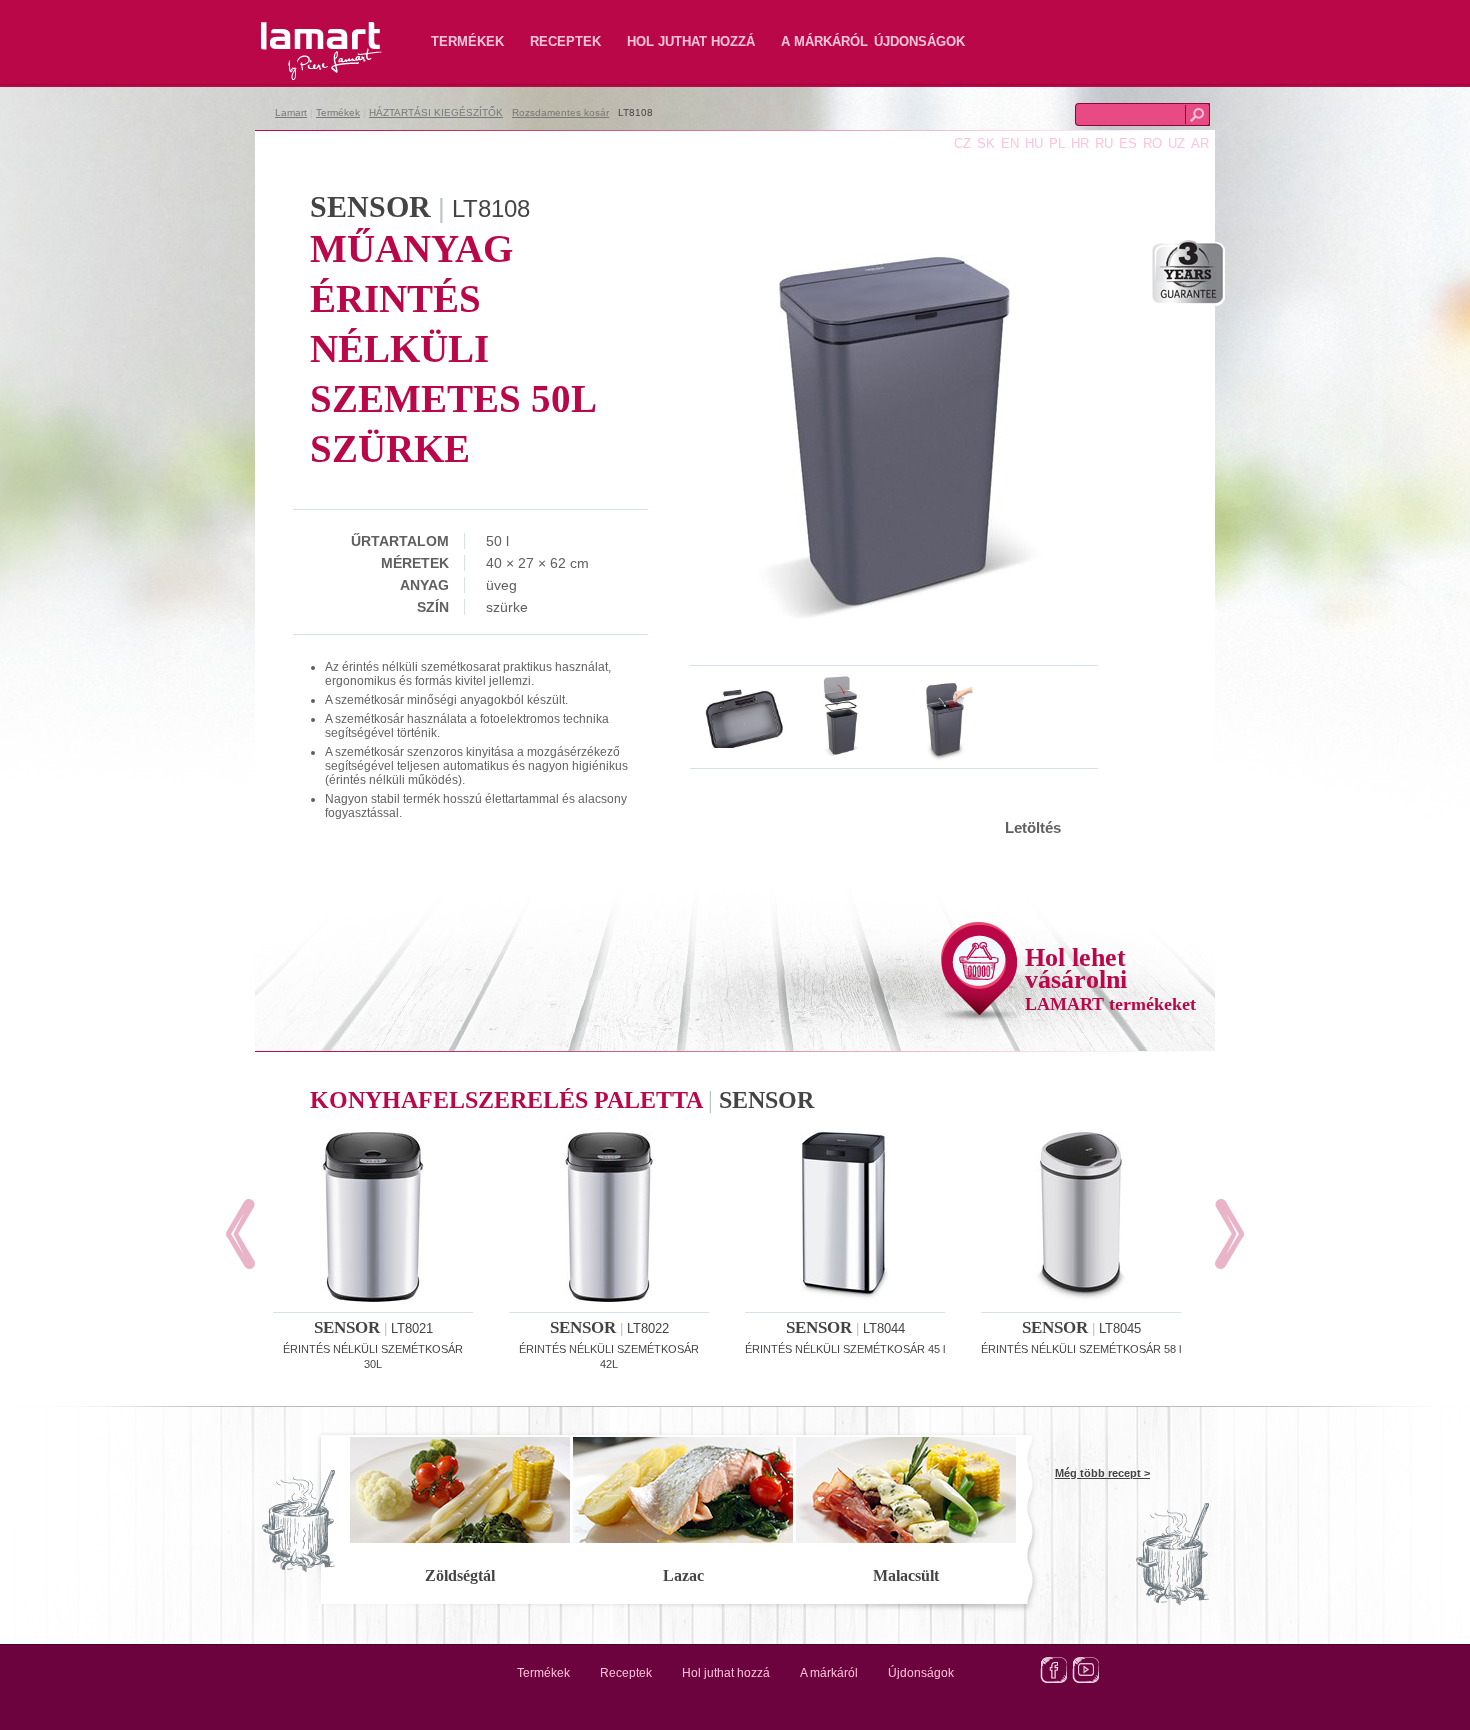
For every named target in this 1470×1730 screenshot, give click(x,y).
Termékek (467, 41)
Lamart (300, 35)
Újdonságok (919, 41)
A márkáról (824, 41)
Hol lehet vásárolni (1110, 978)
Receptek (565, 41)
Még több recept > (1102, 1473)
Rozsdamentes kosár (560, 112)
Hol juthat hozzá (691, 41)
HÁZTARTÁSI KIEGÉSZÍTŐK (436, 112)
